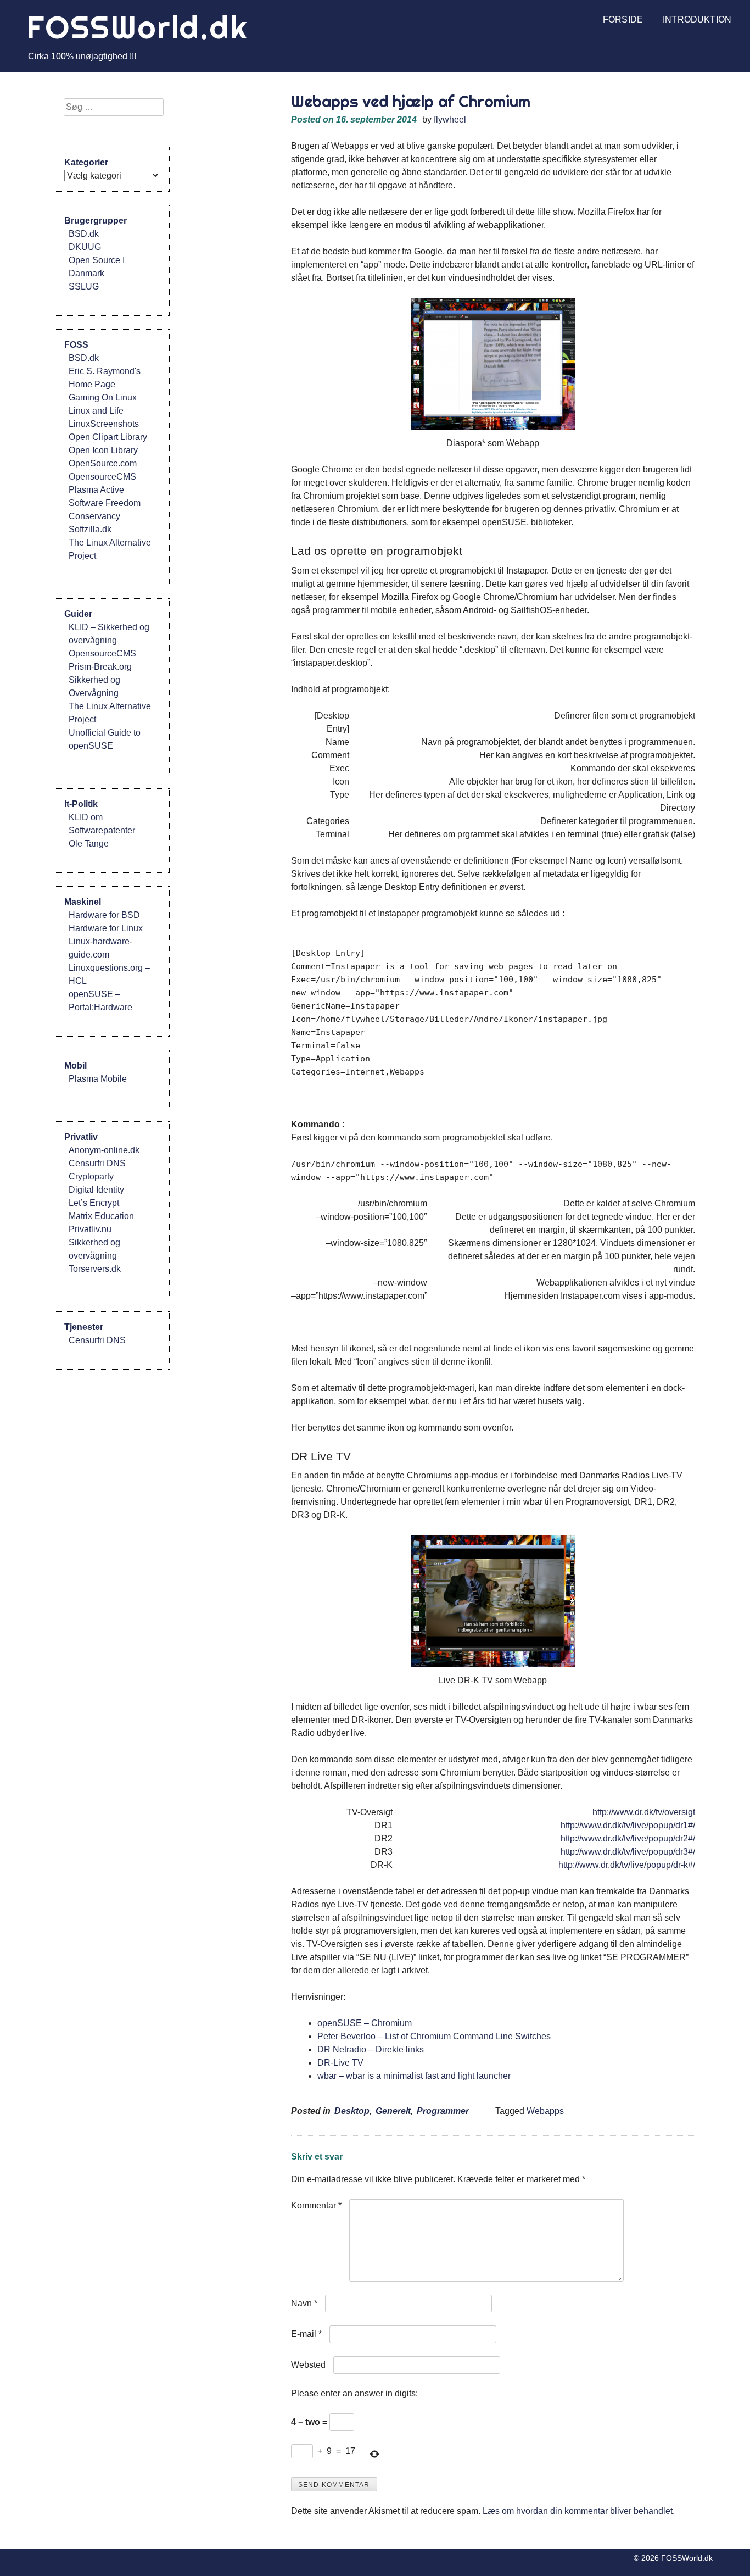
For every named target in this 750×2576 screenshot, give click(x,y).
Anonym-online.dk (104, 1150)
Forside (623, 20)
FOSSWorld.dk (137, 27)
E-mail (306, 2334)
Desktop (352, 2111)
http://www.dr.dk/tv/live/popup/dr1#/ (628, 1825)
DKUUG (85, 247)
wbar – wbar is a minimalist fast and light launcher (414, 2076)
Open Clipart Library (108, 437)
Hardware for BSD (104, 915)
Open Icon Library (103, 450)
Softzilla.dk (90, 529)
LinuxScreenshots (104, 424)
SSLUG (84, 286)
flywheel (450, 119)
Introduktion (697, 20)
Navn (304, 2303)
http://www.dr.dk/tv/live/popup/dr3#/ (628, 1852)
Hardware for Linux (106, 928)
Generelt (393, 2111)
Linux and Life (96, 411)
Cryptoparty (91, 1176)
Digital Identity (96, 1190)
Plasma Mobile (98, 1079)
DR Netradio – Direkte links (371, 2049)
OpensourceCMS (102, 477)
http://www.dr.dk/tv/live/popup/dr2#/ (628, 1838)
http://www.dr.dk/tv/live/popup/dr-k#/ (627, 1865)
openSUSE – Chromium (365, 2023)
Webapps (545, 2111)
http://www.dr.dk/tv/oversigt (644, 1812)
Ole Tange (89, 844)
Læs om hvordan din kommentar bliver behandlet (578, 2511)
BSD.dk (84, 234)
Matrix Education (101, 1216)
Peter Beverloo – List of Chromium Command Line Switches (434, 2036)
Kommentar (316, 2205)
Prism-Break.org (100, 667)
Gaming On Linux (103, 397)
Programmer (443, 2111)
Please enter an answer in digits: (354, 2393)
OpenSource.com (103, 463)
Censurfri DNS (97, 1163)
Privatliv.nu (90, 1229)
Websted (308, 2365)
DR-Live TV (340, 2063)
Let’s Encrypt (94, 1203)
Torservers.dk (95, 1269)
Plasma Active (96, 490)
